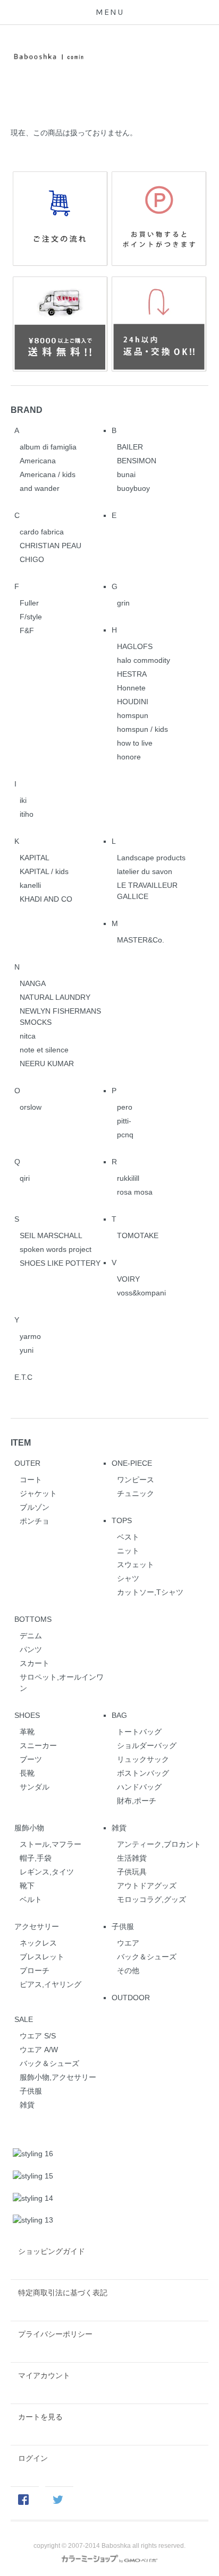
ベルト (31, 1899)
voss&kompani (141, 1293)
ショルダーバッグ (147, 1745)
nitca (28, 1036)
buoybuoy (133, 488)
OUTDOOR (131, 1998)
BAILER (130, 447)
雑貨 (119, 1828)
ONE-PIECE (132, 1463)
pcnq (125, 1135)
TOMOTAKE (138, 1235)
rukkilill (128, 1178)
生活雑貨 (132, 1858)
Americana (38, 461)
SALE (24, 2019)
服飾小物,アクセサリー (58, 2077)
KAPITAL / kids (44, 871)
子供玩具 (132, 1872)
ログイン (33, 2458)
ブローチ (35, 1970)
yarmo (30, 1336)
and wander (40, 488)
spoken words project (56, 1249)
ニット (128, 1551)
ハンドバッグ (139, 1787)
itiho (27, 814)
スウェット (136, 1564)
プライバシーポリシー (55, 2334)
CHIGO (32, 559)
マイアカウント (44, 2375)
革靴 (27, 1732)
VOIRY (128, 1279)
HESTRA (132, 674)
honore (129, 757)
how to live (135, 743)
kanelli (30, 885)
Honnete (131, 688)
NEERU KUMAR (47, 1064)
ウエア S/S (38, 2036)
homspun (133, 715)
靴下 (27, 1886)
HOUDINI (133, 702)
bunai (126, 474)
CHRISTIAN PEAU (50, 546)
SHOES (27, 1715)
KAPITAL (35, 858)
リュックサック (143, 1759)
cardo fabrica (42, 532)
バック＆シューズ (147, 1957)
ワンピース (136, 1480)
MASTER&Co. (141, 940)
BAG (119, 1715)
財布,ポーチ (137, 1801)
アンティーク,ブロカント (159, 1844)
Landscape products (151, 858)
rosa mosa (135, 1192)
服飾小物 (29, 1828)
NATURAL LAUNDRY (55, 997)
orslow (31, 1107)
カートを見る (40, 2417)
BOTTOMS (33, 1619)
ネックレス (38, 1943)
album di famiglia (48, 447)
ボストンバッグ (143, 1773)
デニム (31, 1636)
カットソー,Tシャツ (150, 1592)
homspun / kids (142, 729)
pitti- (124, 1121)
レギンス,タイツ (47, 1872)
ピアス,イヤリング (50, 1984)
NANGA (33, 983)
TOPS (122, 1520)
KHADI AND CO (46, 899)
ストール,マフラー (50, 1844)
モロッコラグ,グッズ (151, 1899)
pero (125, 1107)
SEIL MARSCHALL (51, 1235)
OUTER (27, 1463)
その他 (128, 1970)
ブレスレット (42, 1957)
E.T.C (23, 1377)
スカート (35, 1663)
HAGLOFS (135, 646)
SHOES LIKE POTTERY (60, 1263)
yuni (27, 1350)
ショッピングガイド (52, 2251)
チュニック (136, 1493)
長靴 (27, 1773)
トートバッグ (139, 1732)
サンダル (35, 1787)
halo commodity (144, 660)
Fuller (29, 603)
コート (31, 1480)
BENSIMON (137, 461)
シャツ (128, 1578)
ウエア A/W (39, 2050)
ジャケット (38, 1493)
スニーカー (38, 1745)
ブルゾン (35, 1507)
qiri (25, 1178)
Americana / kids (48, 474)
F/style (31, 617)
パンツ (31, 1649)
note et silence (44, 1050)
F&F (27, 630)
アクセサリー (37, 1926)
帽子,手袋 (36, 1858)
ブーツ (31, 1759)
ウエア (128, 1943)
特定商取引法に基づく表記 (63, 2293)
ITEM (21, 1442)
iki (23, 800)
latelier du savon (145, 871)
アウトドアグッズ (147, 1886)
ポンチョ (35, 1521)
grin (123, 603)
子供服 (123, 1926)
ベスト (128, 1537)
